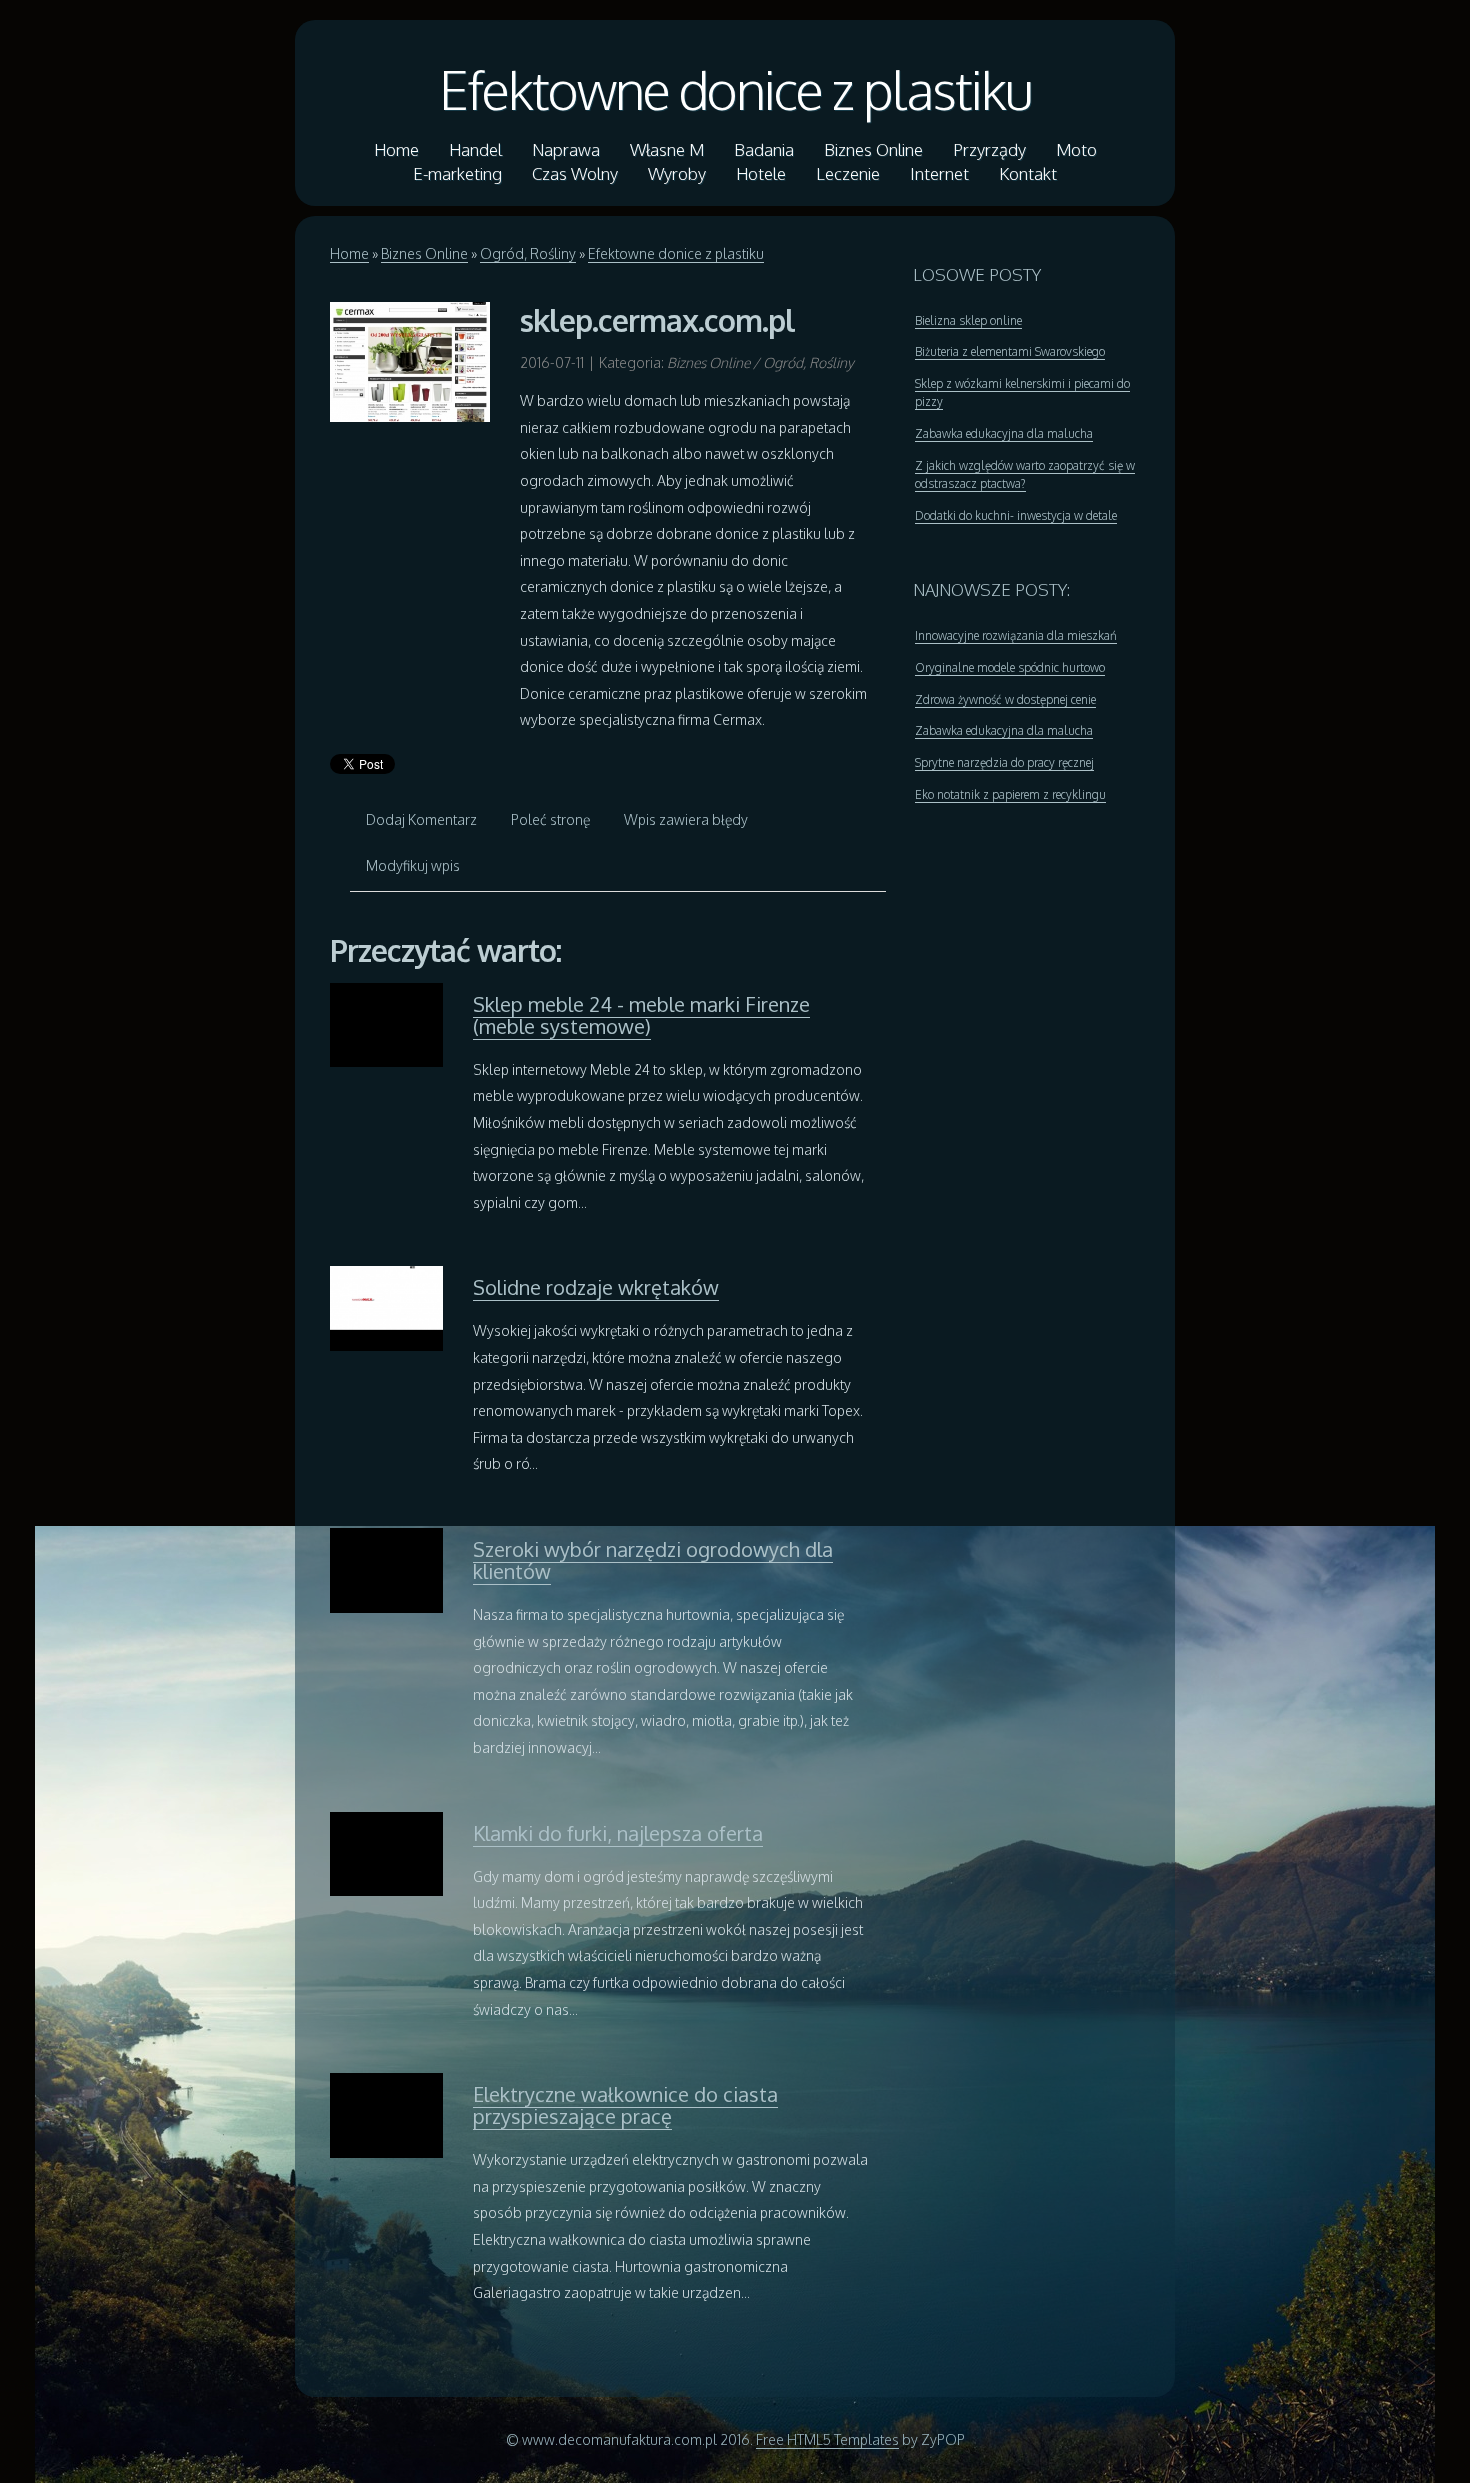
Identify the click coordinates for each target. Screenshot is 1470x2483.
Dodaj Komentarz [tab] (421, 819)
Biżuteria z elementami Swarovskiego (1010, 351)
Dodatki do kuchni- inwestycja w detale (1016, 515)
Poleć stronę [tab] (550, 819)
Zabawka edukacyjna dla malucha (1004, 433)
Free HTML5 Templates (827, 2439)
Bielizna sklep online (968, 320)
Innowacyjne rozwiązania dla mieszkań (1016, 635)
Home (349, 253)
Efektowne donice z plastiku (735, 89)
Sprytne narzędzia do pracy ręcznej (1004, 762)
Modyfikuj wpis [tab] (413, 865)
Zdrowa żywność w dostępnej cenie (1005, 699)
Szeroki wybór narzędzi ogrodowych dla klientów (653, 1560)
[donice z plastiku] (410, 361)
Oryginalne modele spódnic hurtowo (1010, 667)
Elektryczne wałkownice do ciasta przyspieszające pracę (625, 2105)
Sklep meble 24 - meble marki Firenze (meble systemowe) (641, 1015)
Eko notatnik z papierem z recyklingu (1010, 794)
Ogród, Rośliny (528, 253)
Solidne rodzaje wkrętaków (596, 1287)
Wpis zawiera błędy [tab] (686, 819)
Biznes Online (424, 253)
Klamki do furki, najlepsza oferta (618, 1833)
